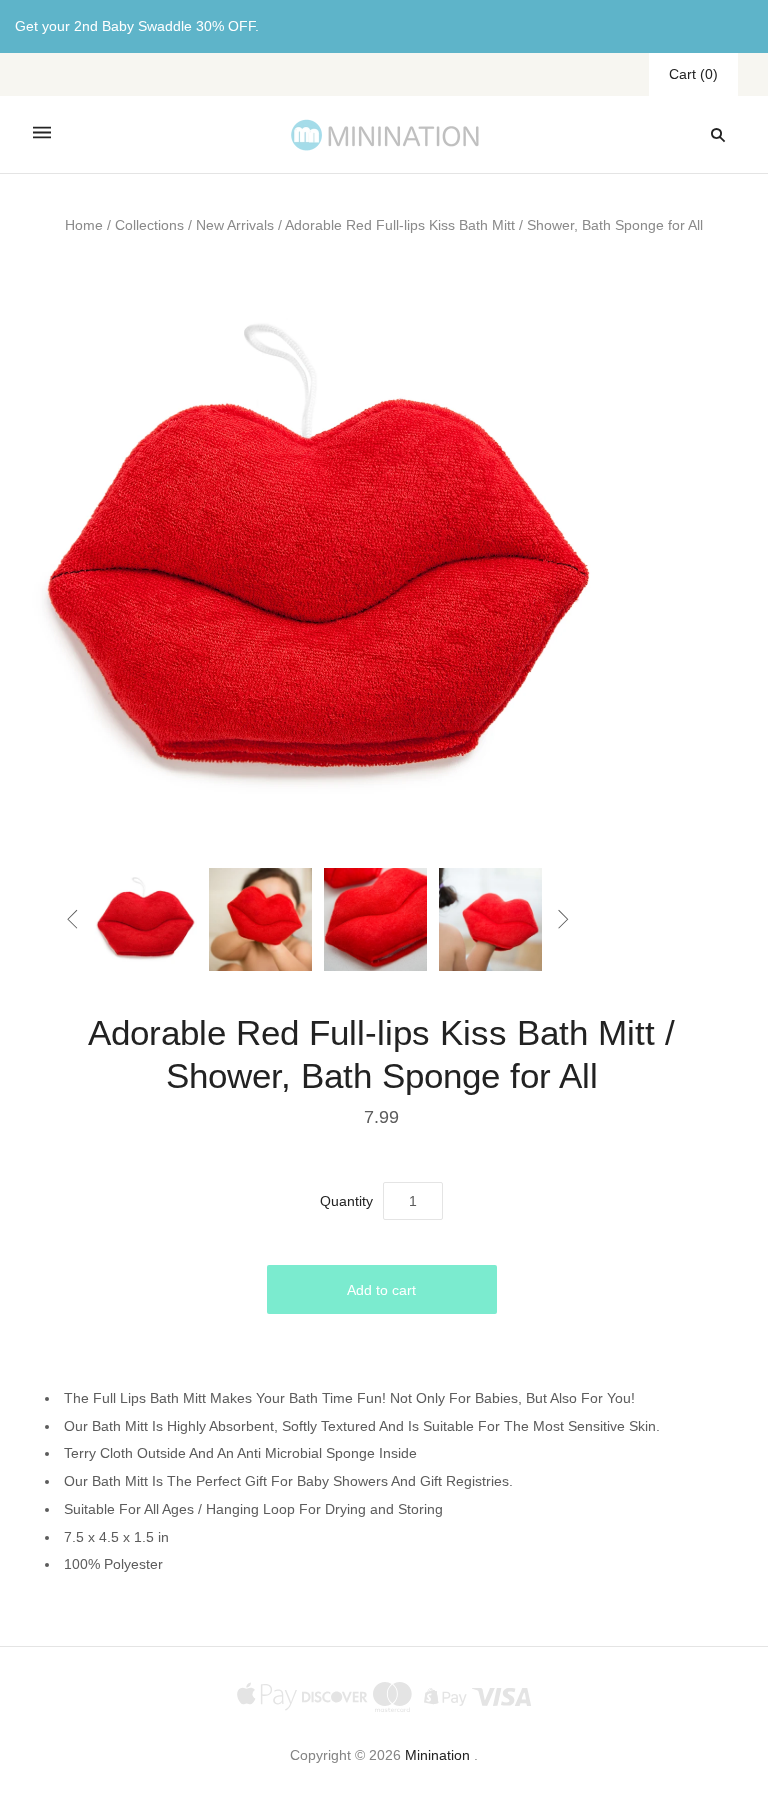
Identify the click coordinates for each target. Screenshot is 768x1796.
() (693, 74)
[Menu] (42, 134)
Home (84, 225)
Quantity (346, 1201)
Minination (437, 1755)
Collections (149, 225)
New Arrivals (235, 225)
